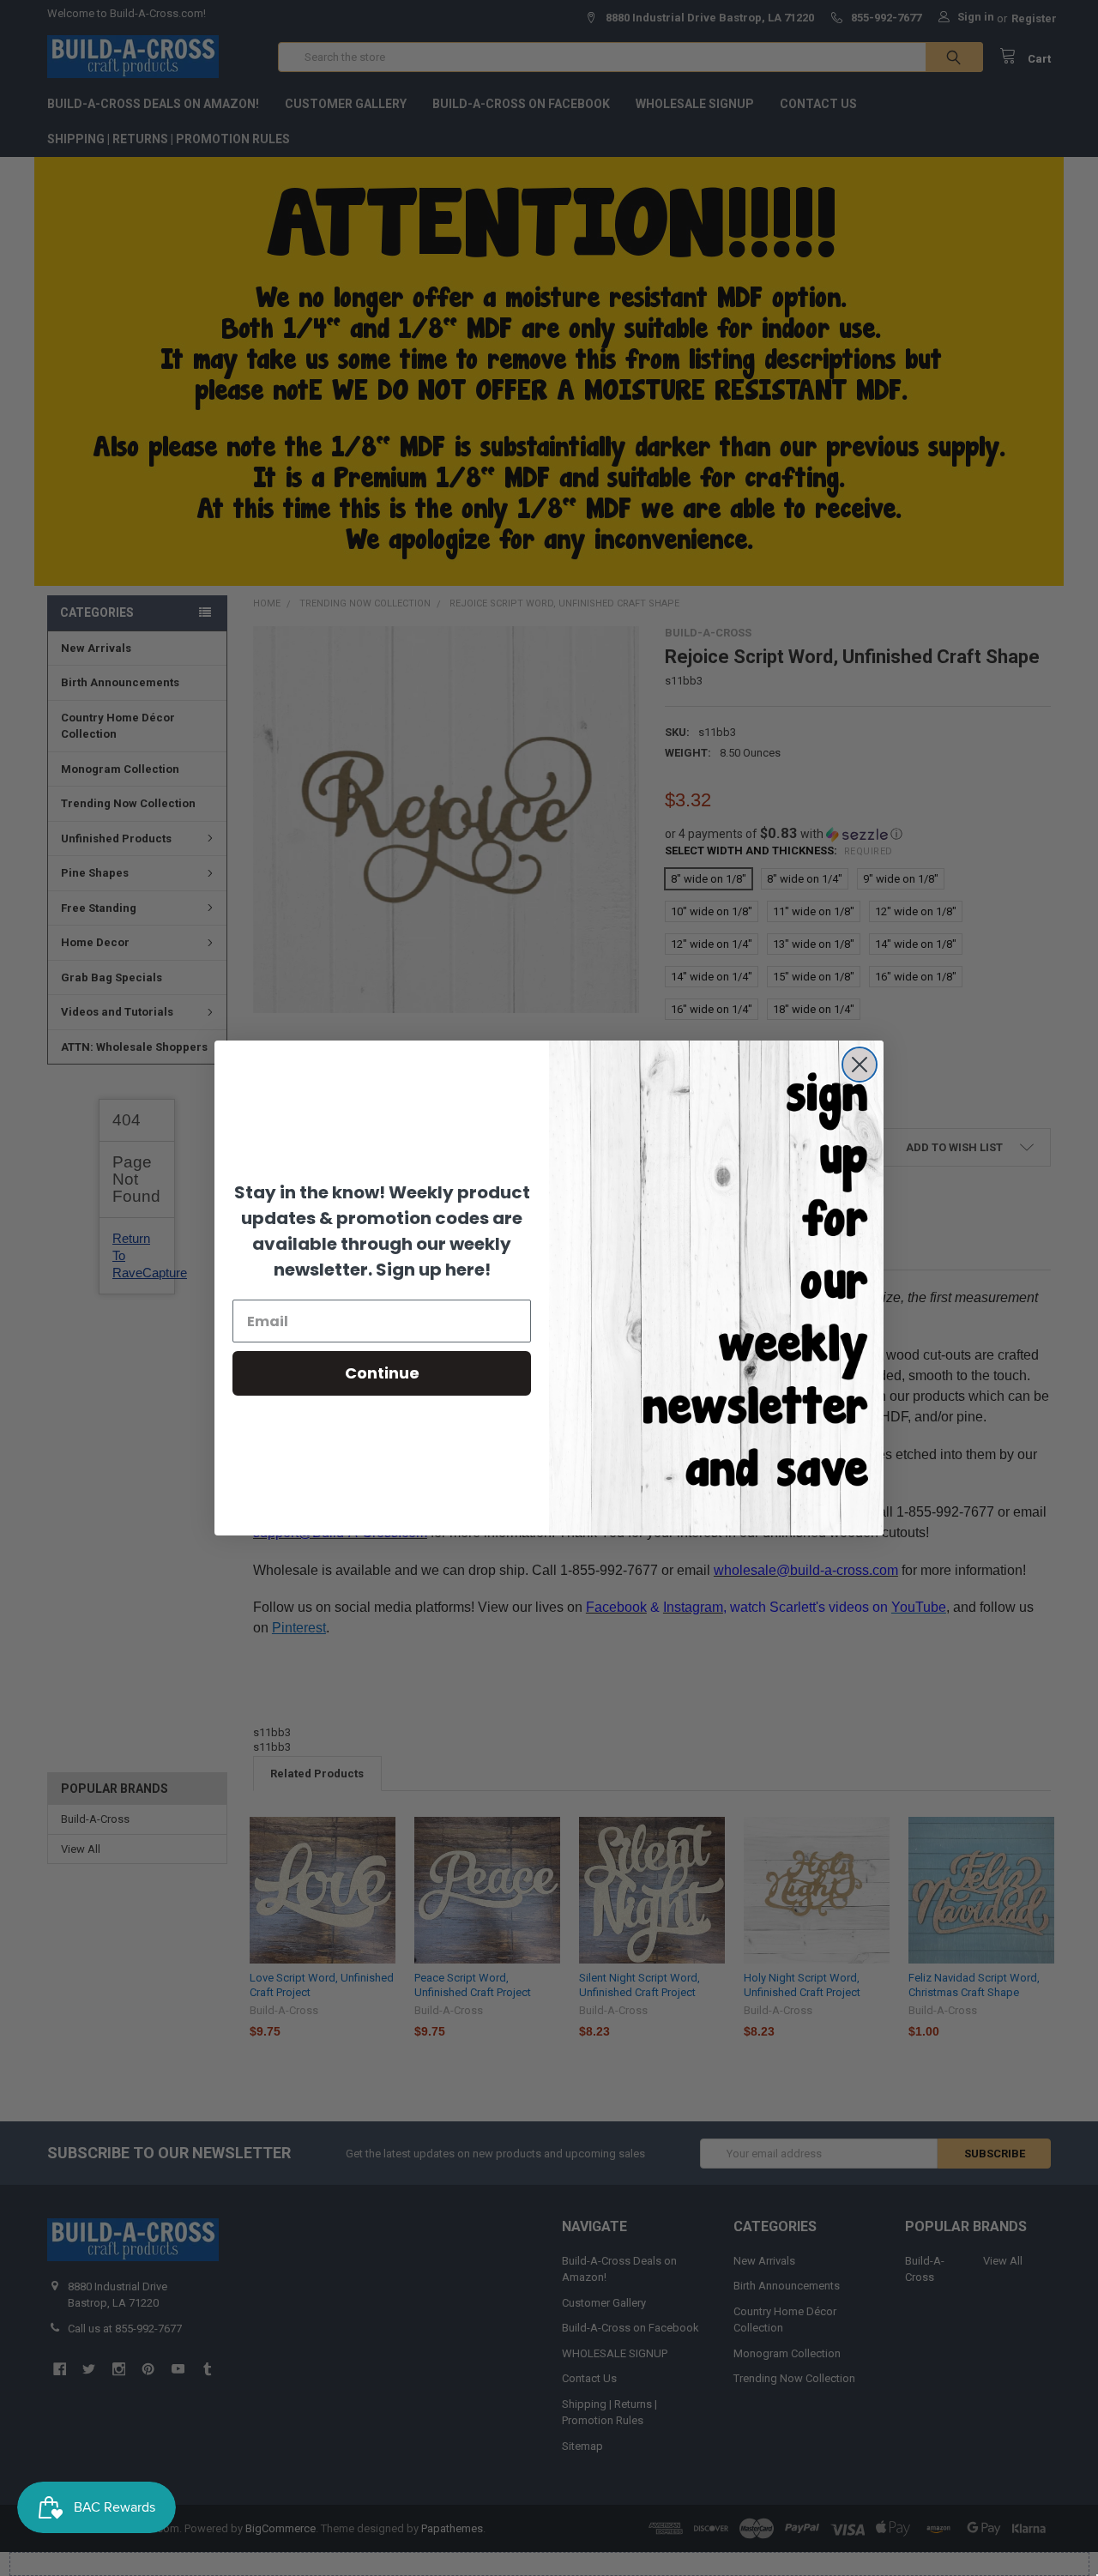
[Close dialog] (860, 1065)
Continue (382, 1373)
